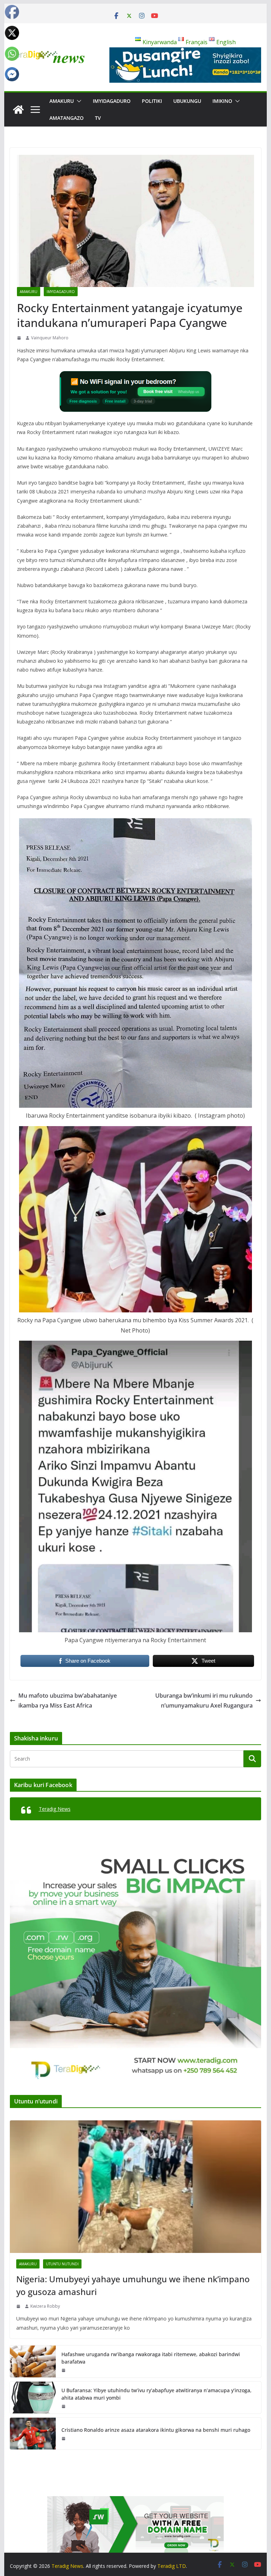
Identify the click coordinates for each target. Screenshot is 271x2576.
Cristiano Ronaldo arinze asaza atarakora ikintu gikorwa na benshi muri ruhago (156, 2430)
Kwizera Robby (45, 2306)
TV (98, 118)
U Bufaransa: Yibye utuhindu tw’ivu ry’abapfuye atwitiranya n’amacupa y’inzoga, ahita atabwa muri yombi (156, 2394)
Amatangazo (67, 118)
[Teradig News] (18, 110)
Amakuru (62, 101)
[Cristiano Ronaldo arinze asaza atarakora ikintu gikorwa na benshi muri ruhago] (33, 2434)
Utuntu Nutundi (62, 2264)
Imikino (222, 101)
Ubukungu (187, 101)
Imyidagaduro (112, 101)
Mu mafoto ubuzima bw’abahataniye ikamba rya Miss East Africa (68, 1701)
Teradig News (55, 1809)
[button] (78, 101)
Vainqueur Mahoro (50, 338)
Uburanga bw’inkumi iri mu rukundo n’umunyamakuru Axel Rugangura (204, 1701)
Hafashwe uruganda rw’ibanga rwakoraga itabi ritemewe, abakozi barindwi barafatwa (151, 2358)
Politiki (152, 101)
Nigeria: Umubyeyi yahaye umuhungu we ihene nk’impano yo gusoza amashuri (133, 2285)
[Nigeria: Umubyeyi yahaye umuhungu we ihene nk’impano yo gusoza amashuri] (136, 2187)
